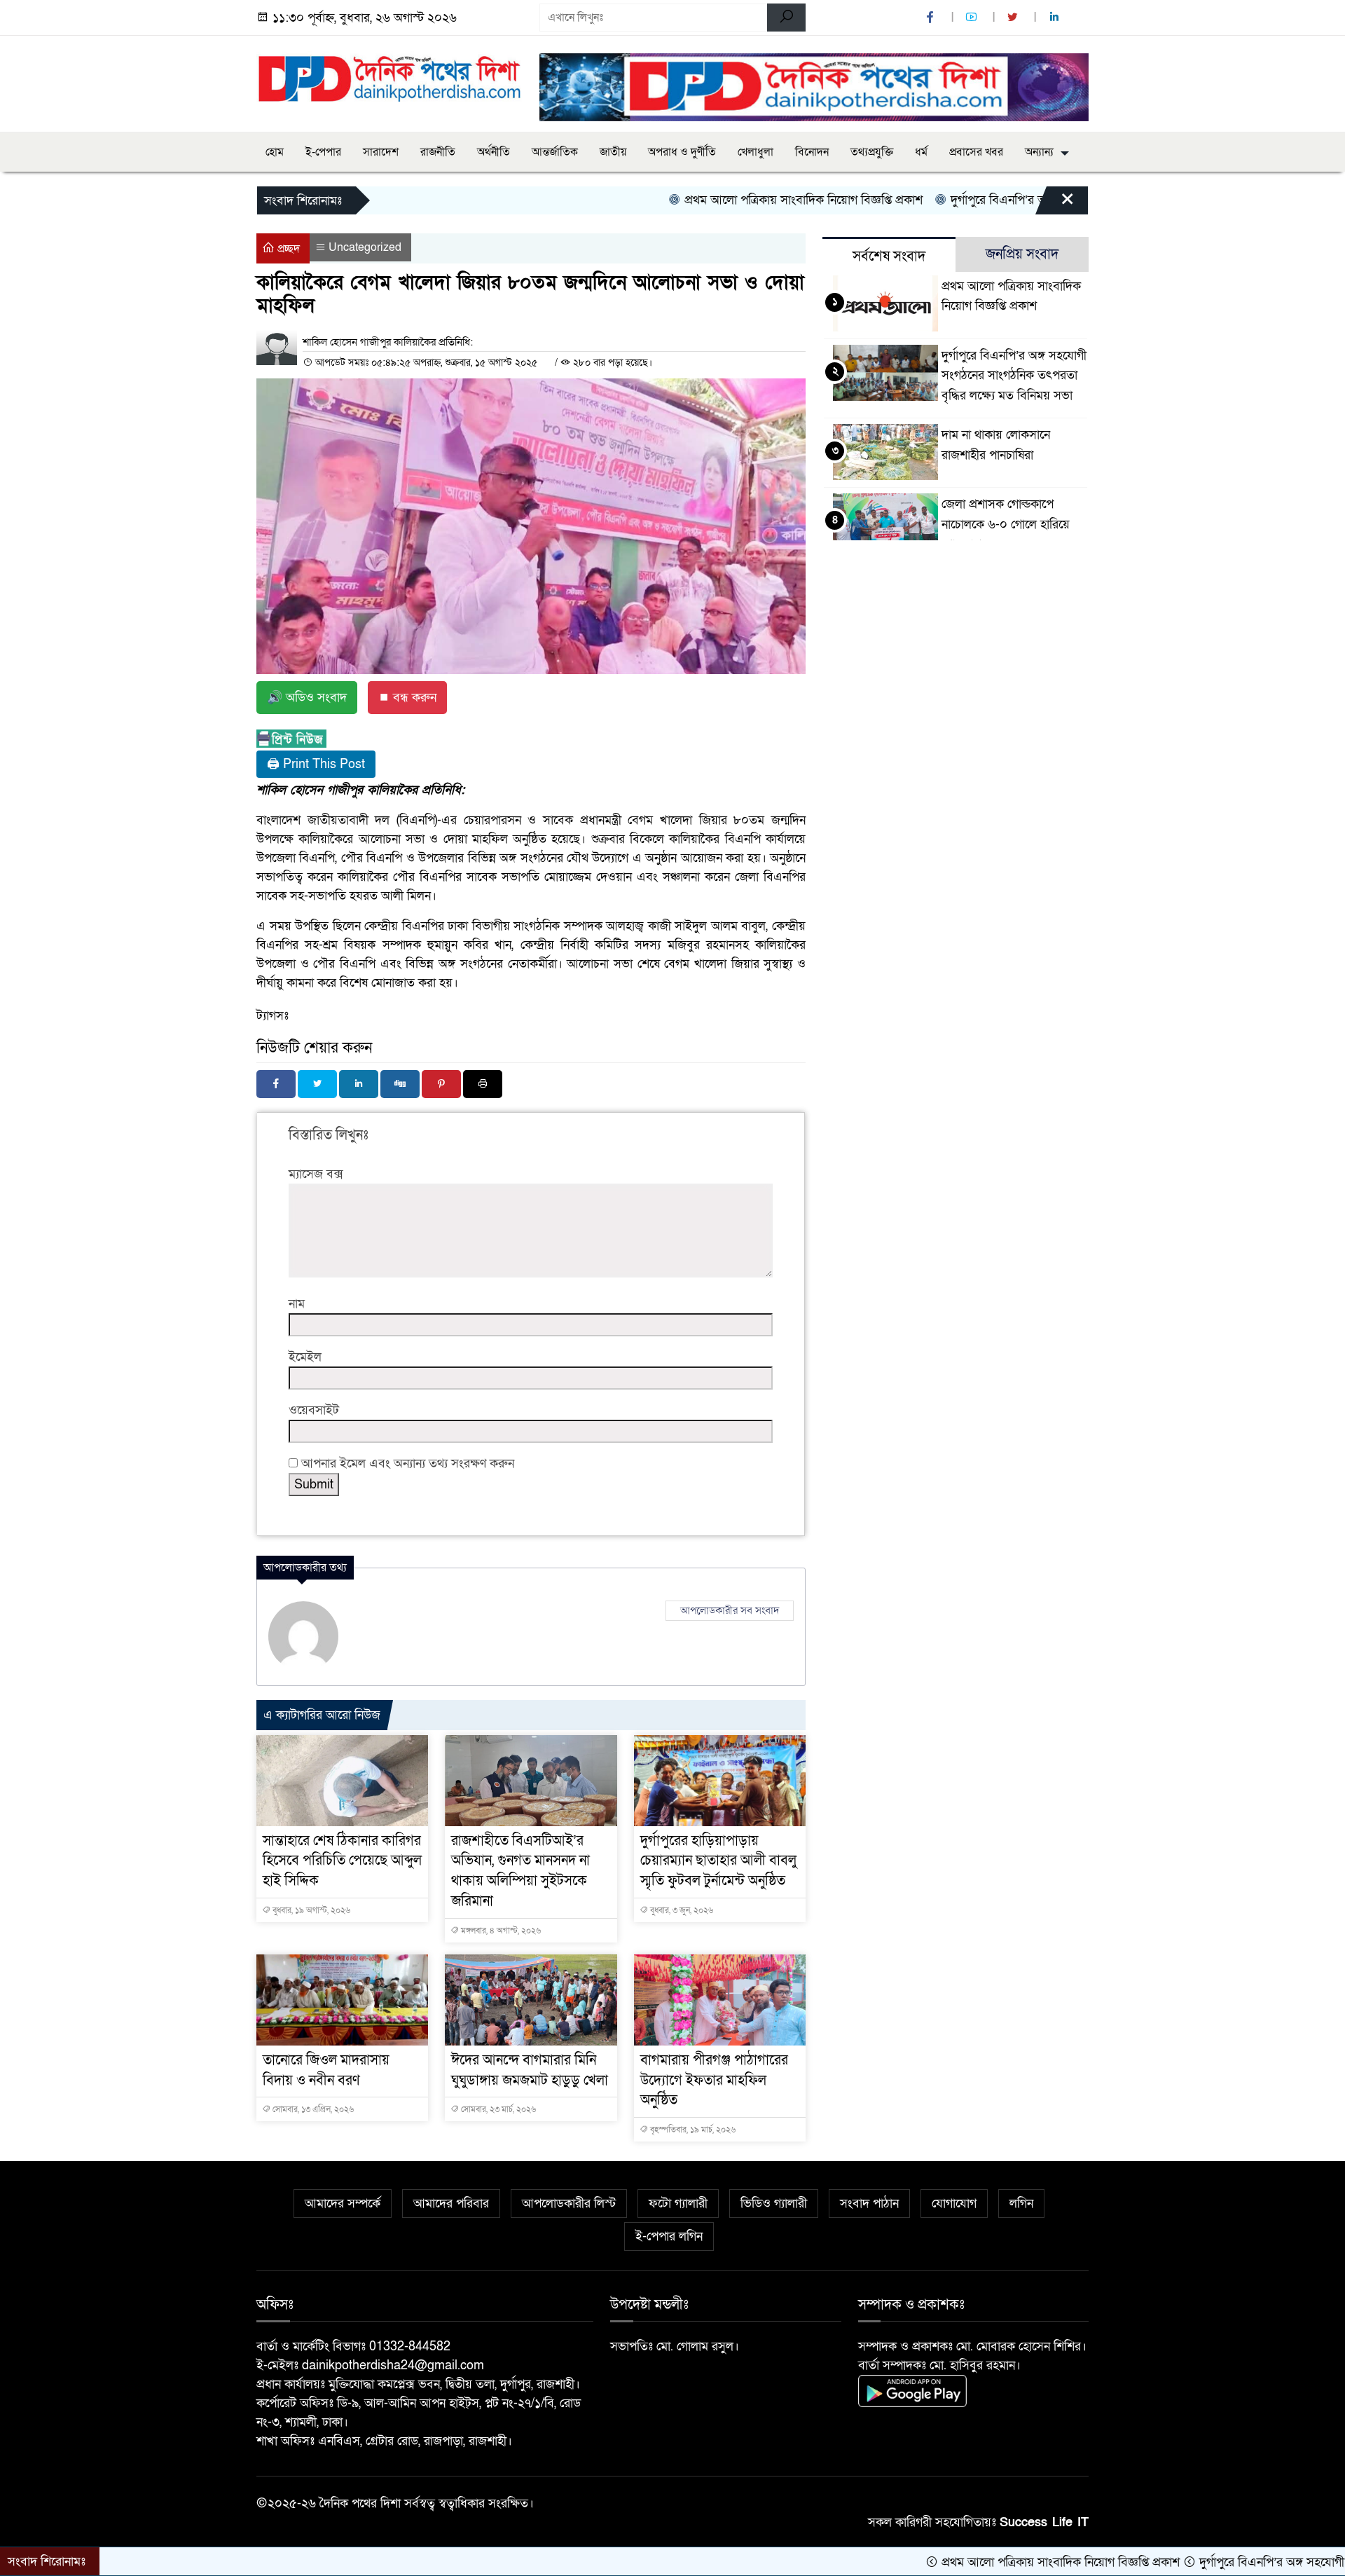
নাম (297, 1304)
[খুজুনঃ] (786, 18)
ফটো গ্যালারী (678, 2204)
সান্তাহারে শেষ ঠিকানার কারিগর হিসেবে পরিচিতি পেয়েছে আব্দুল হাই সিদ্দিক (342, 1861)
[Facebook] (276, 1084)
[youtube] (973, 18)
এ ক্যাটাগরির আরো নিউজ (322, 1715)
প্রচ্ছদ (287, 249)
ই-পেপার (323, 152)
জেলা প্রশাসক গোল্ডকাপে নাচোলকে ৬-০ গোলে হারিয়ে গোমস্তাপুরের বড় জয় (1006, 525)
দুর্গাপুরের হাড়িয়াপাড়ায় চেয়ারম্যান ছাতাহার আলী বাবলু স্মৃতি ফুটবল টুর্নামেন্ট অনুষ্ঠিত (718, 1861)
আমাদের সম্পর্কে (343, 2204)
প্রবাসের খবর (976, 152)
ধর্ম (921, 152)
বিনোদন (812, 152)
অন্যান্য (1039, 152)
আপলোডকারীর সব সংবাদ (730, 1610)
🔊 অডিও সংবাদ (307, 698)
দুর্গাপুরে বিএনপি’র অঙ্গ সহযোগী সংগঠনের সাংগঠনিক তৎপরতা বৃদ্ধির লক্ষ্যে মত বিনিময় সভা (1014, 376)
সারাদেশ (381, 152)
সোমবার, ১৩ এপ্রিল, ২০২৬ (312, 2109)
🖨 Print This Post (316, 764)
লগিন (1021, 2204)
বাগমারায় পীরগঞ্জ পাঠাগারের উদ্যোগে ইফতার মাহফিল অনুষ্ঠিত (714, 2081)
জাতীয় (613, 152)
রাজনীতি (438, 152)
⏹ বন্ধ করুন (407, 698)
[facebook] (932, 18)
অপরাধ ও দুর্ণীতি (682, 152)
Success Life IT (1044, 2522)
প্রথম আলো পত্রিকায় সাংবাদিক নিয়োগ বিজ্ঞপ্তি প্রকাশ (715, 200)
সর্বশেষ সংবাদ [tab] (889, 256)
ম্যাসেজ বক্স (316, 1174)
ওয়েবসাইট (314, 1410)
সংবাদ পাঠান (869, 2204)
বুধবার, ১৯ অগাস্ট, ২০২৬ (310, 1910)
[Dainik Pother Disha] (389, 71)
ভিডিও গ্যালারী (774, 2204)
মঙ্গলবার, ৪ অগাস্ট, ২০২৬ (500, 1931)
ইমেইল (305, 1357)
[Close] (1055, 204)
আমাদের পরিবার (451, 2204)
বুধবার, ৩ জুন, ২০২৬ (681, 1910)
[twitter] (1014, 18)
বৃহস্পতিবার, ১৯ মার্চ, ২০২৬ (692, 2130)
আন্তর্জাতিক (555, 152)
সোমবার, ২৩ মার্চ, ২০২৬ (497, 2109)
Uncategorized (365, 247)
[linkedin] (1056, 18)
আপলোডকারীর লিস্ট (569, 2204)
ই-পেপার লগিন (669, 2236)
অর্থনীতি (494, 152)
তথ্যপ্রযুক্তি (872, 152)
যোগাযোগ (954, 2204)
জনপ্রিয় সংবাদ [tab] (1022, 254)
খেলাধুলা (756, 152)
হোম (275, 152)
